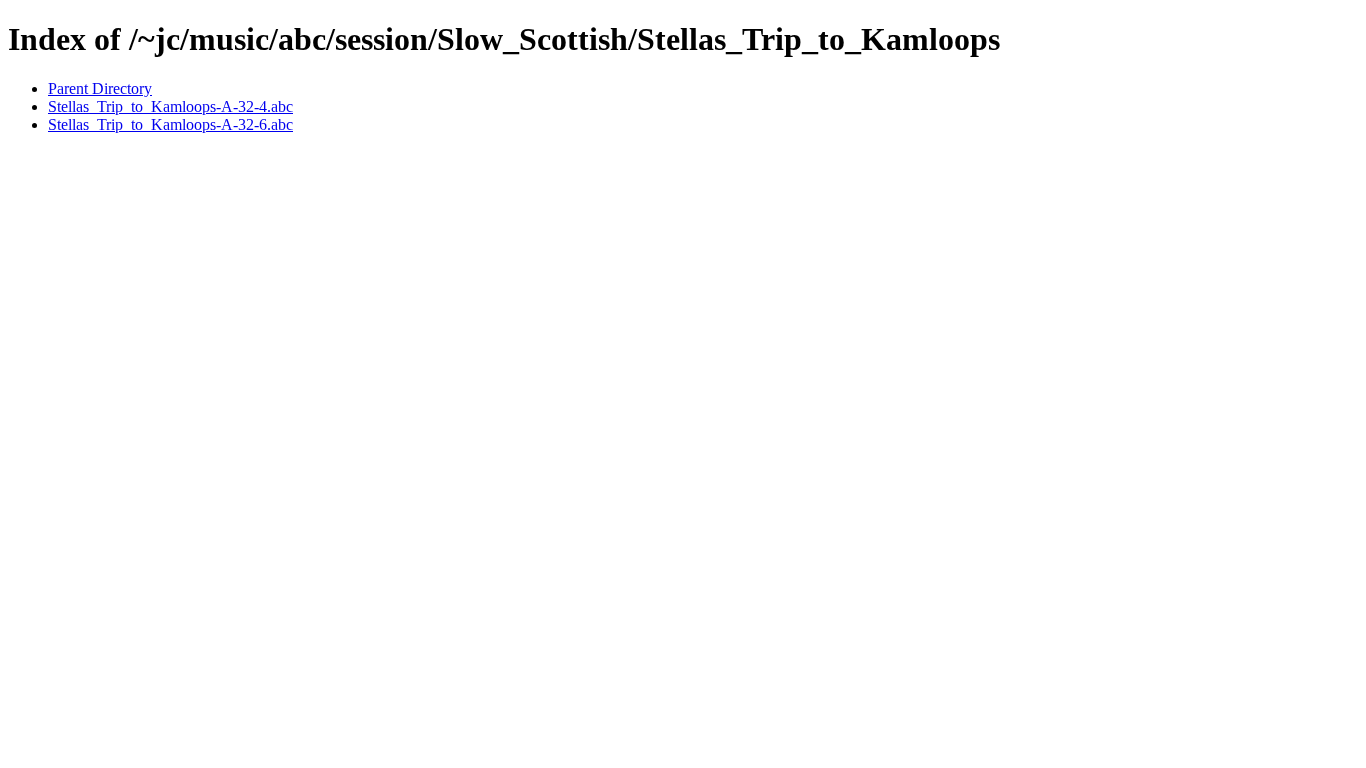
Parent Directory (100, 88)
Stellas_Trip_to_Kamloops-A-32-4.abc (170, 106)
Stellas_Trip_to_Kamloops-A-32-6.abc (170, 124)
